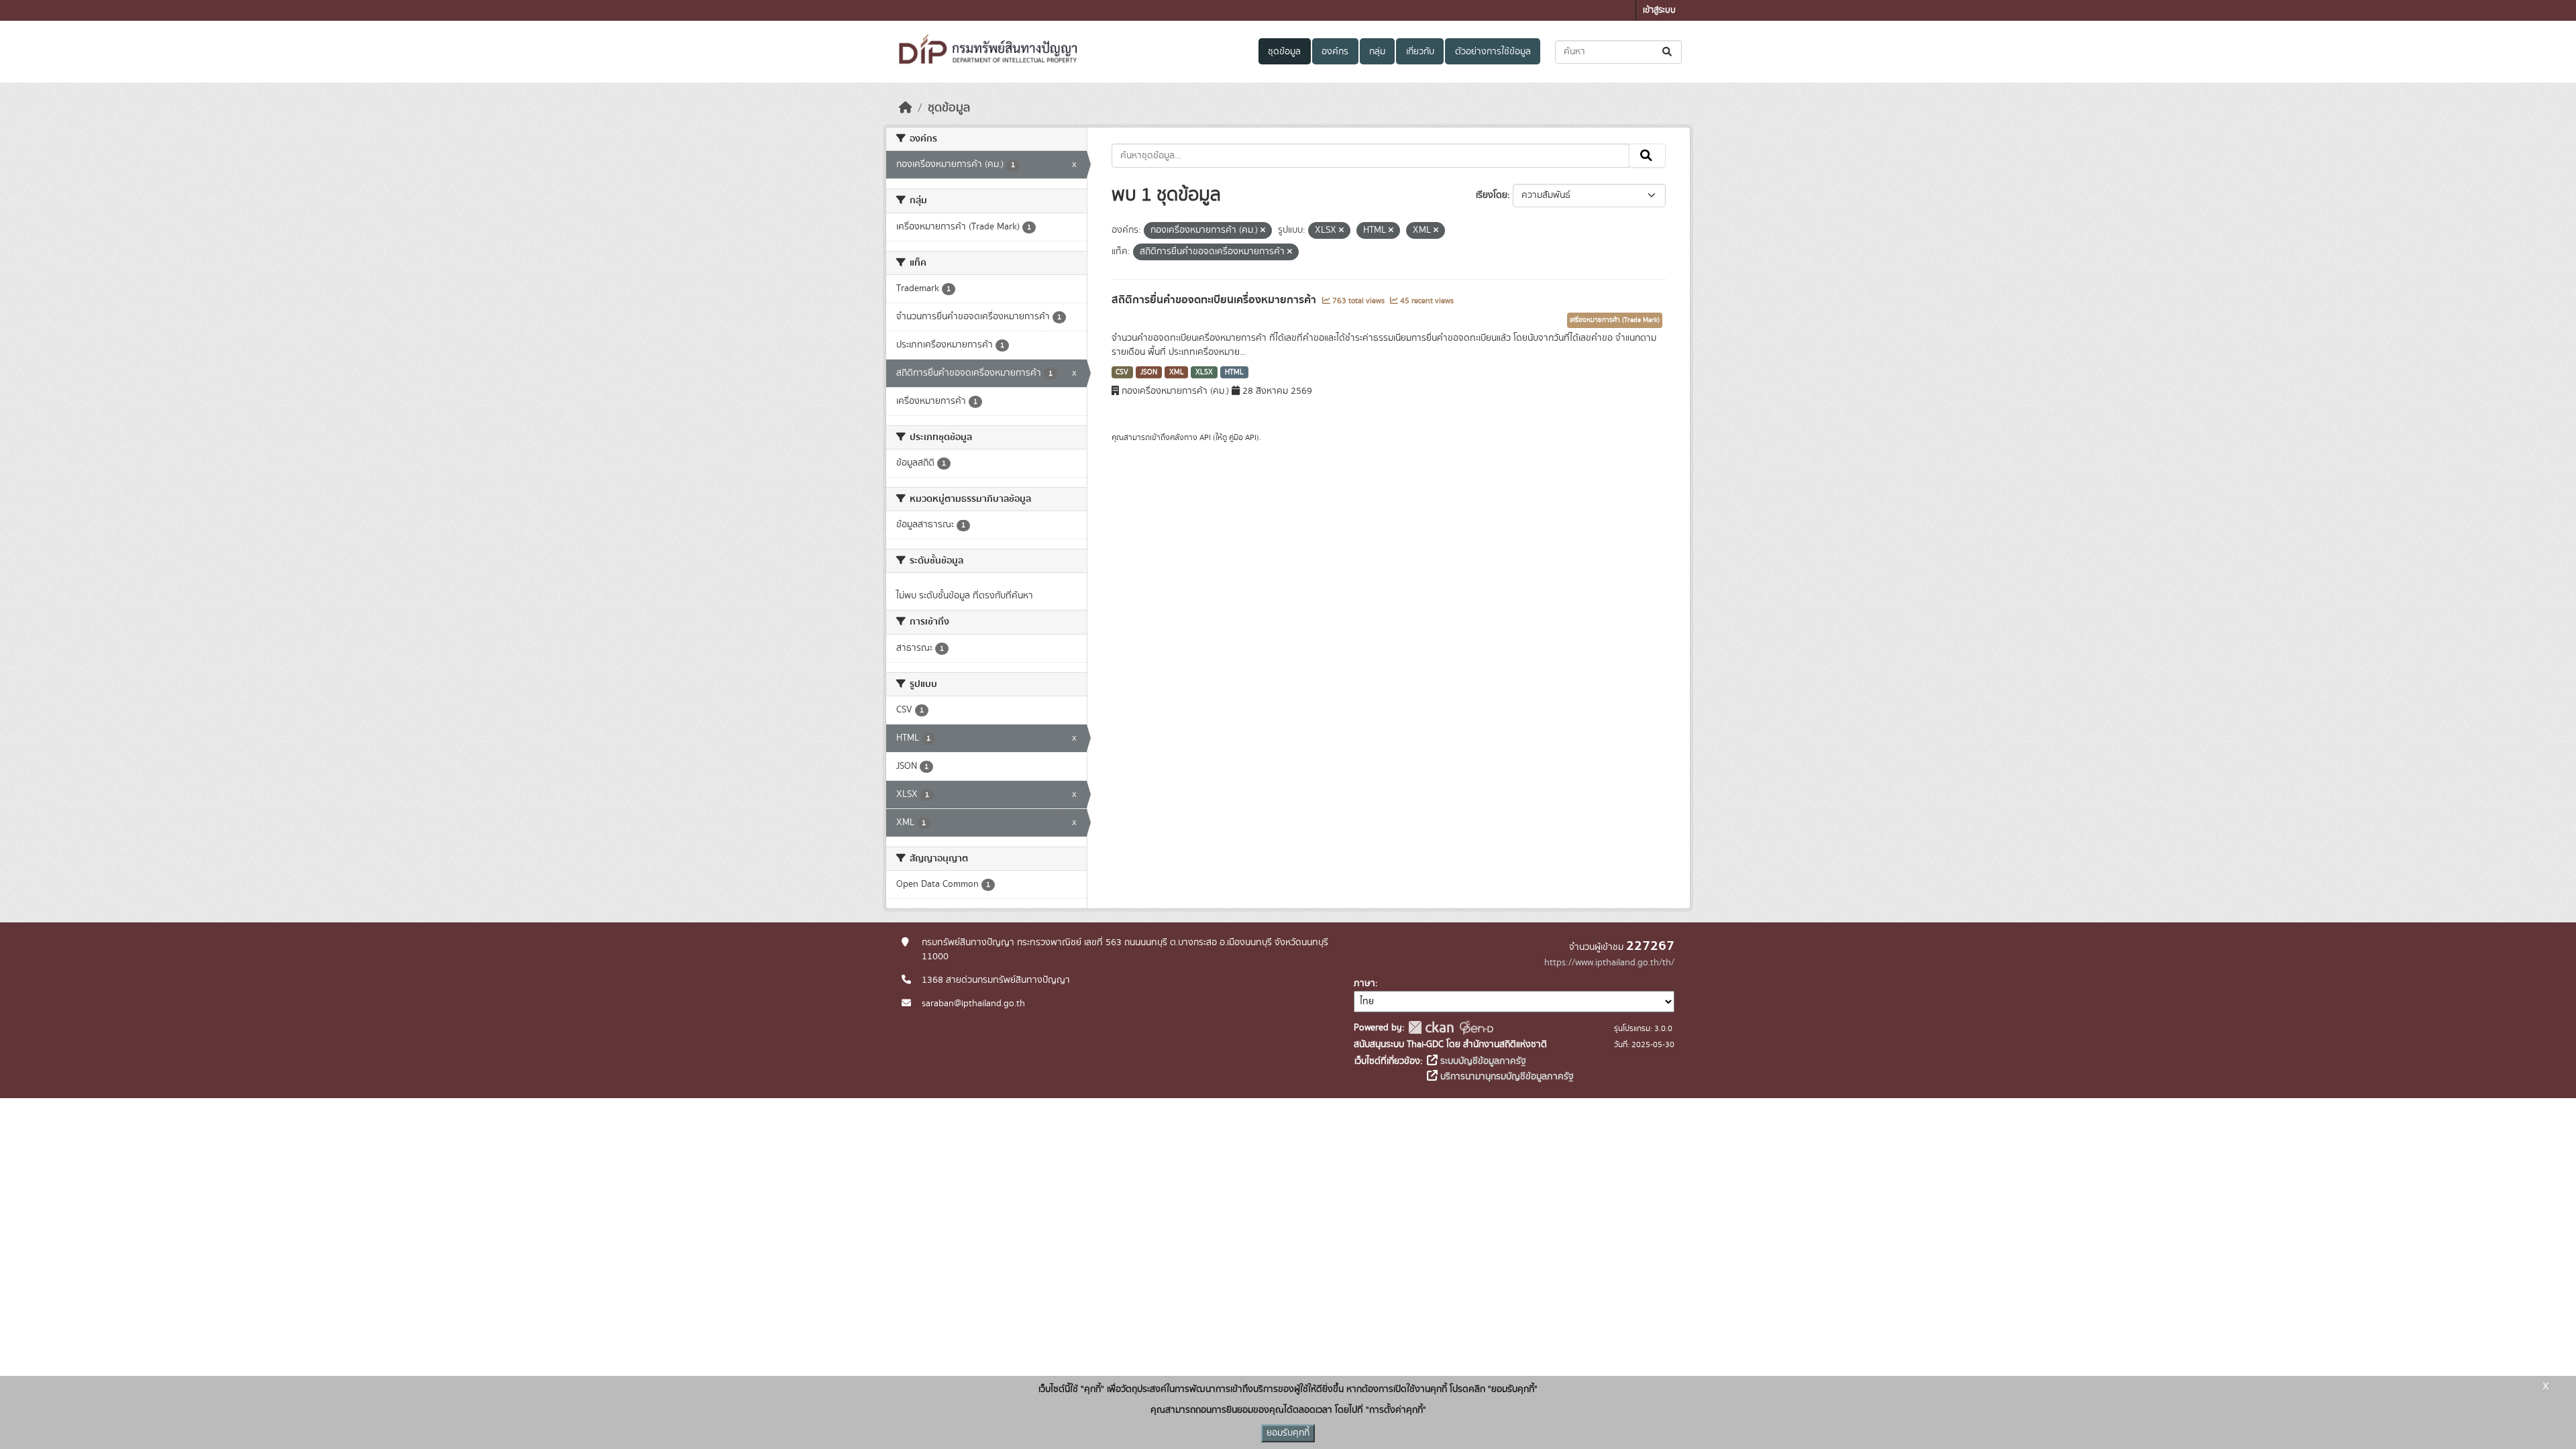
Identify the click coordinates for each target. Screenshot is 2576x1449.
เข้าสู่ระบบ (1659, 10)
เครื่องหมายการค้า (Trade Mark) (1615, 320)
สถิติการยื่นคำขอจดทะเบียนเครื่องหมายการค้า (1215, 300)
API (1205, 437)
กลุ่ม (1377, 52)
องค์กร (1335, 52)
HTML (1234, 372)
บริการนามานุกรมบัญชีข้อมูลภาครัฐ (1506, 1077)
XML (1177, 372)
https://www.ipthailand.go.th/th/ (1609, 963)
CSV (1122, 372)
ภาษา (1364, 983)
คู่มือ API (1243, 437)
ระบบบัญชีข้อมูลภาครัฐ (1482, 1061)
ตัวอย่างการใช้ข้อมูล (1493, 52)
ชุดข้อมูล (1284, 52)
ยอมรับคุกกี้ (1288, 1433)
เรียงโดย (1492, 195)
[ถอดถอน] (1263, 231)
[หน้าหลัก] (906, 108)
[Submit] (1668, 52)
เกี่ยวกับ (1420, 52)
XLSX (1204, 372)
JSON (1149, 372)
